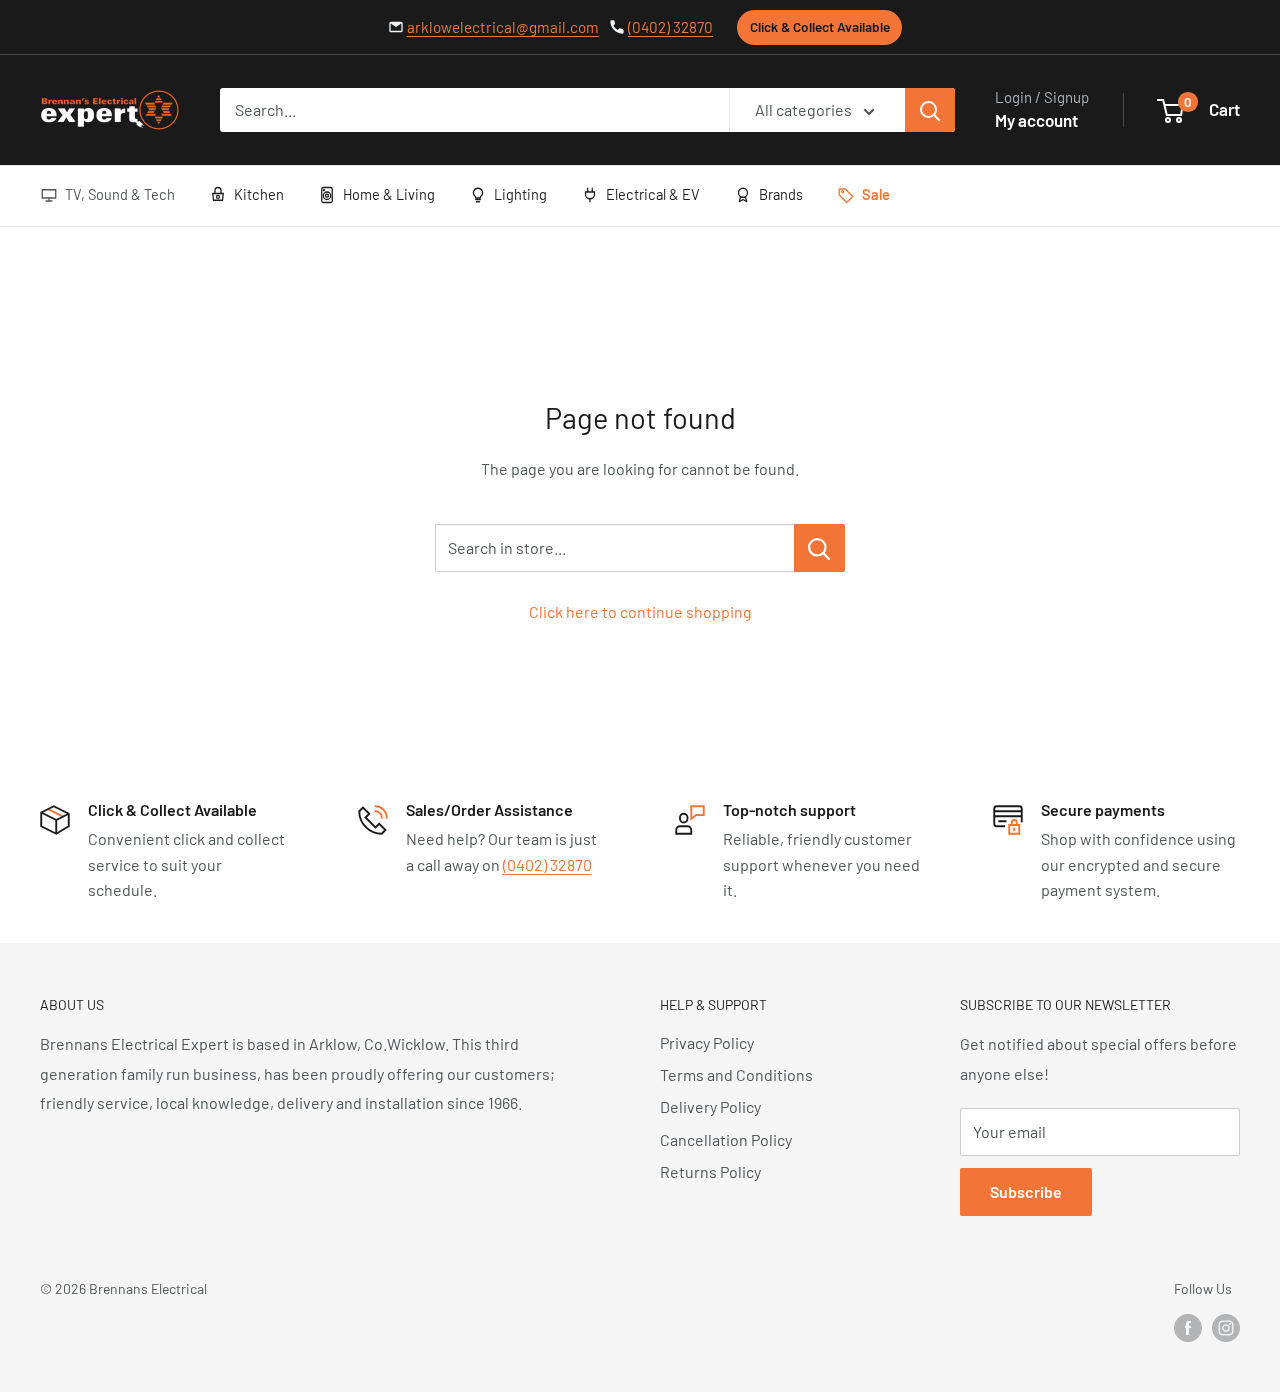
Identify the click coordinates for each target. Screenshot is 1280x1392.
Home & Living (389, 194)
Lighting (520, 194)
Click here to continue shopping (640, 611)
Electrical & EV (653, 194)
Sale (876, 194)
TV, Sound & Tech (120, 194)
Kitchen (259, 194)
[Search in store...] (819, 548)
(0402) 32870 (670, 27)
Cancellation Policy (726, 1139)
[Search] (930, 110)
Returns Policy (710, 1171)
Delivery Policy (710, 1106)
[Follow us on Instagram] (1226, 1328)
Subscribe (1026, 1191)
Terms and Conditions (736, 1074)
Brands (781, 194)
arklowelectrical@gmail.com (503, 27)
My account (1036, 120)
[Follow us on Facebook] (1188, 1328)
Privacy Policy (707, 1042)
